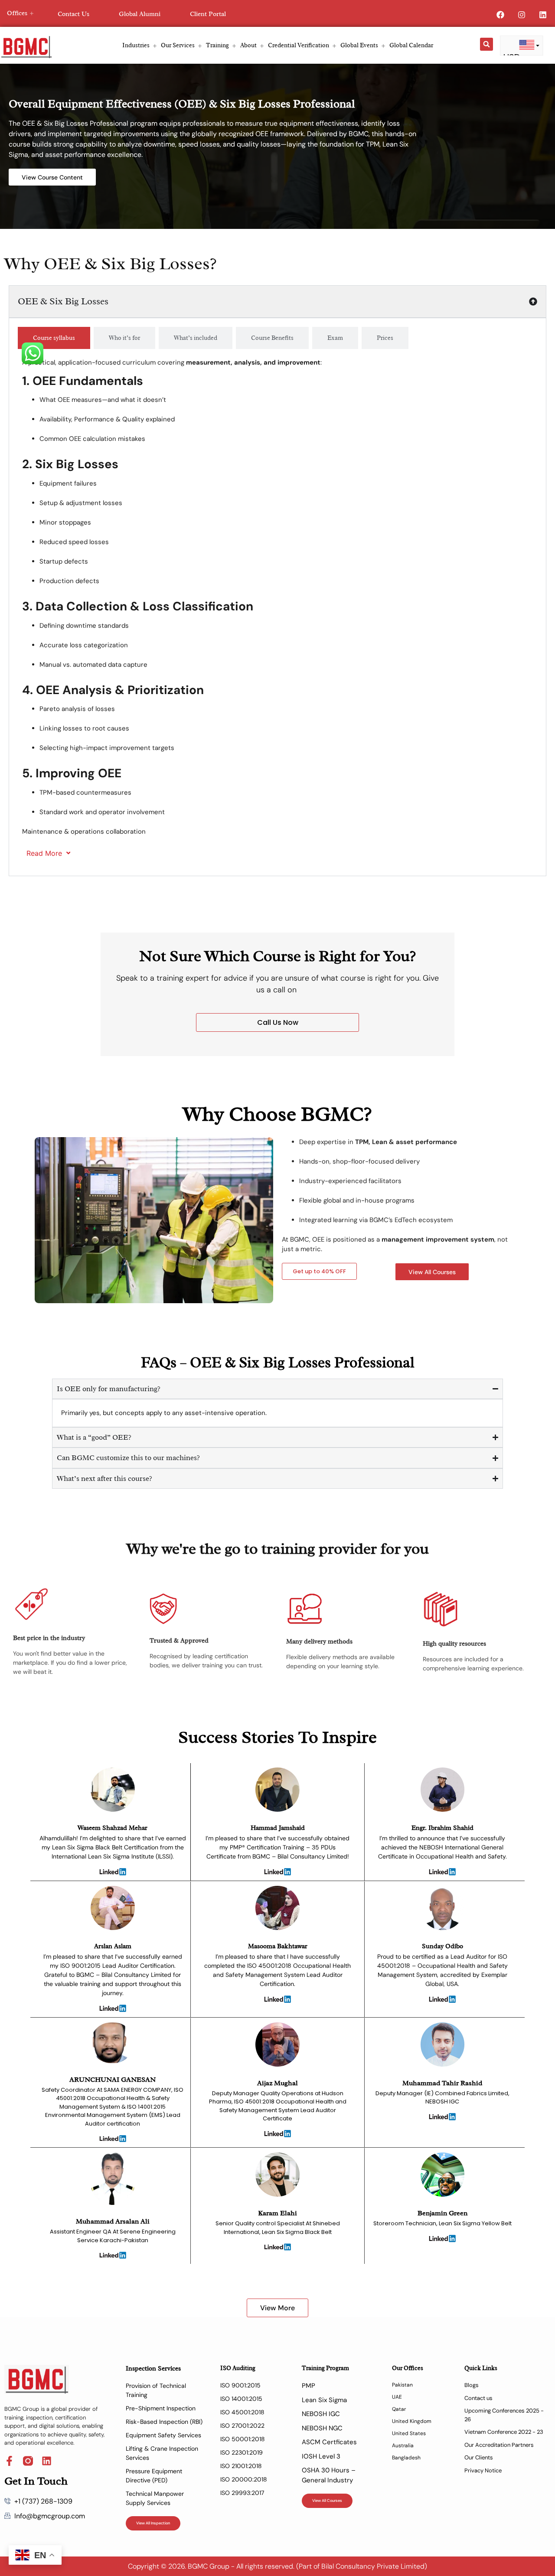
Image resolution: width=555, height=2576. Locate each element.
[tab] (54, 338)
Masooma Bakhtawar (278, 1946)
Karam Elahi (277, 2213)
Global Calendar (411, 45)
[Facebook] (500, 15)
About (248, 45)
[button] (486, 44)
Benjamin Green (442, 2213)
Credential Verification (299, 45)
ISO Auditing (238, 2368)
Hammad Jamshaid (278, 1828)
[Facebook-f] (9, 2461)
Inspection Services (153, 2369)
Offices (17, 13)
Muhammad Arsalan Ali (113, 2221)
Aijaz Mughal (277, 2083)
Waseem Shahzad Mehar (113, 1828)
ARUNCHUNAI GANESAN (113, 2080)
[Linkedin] (543, 15)
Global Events (359, 45)
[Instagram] (522, 15)
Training (217, 45)
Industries (136, 45)
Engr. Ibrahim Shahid (442, 1828)
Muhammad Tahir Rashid (442, 2083)
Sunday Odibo (442, 1946)
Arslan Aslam (113, 1946)
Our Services (178, 45)
